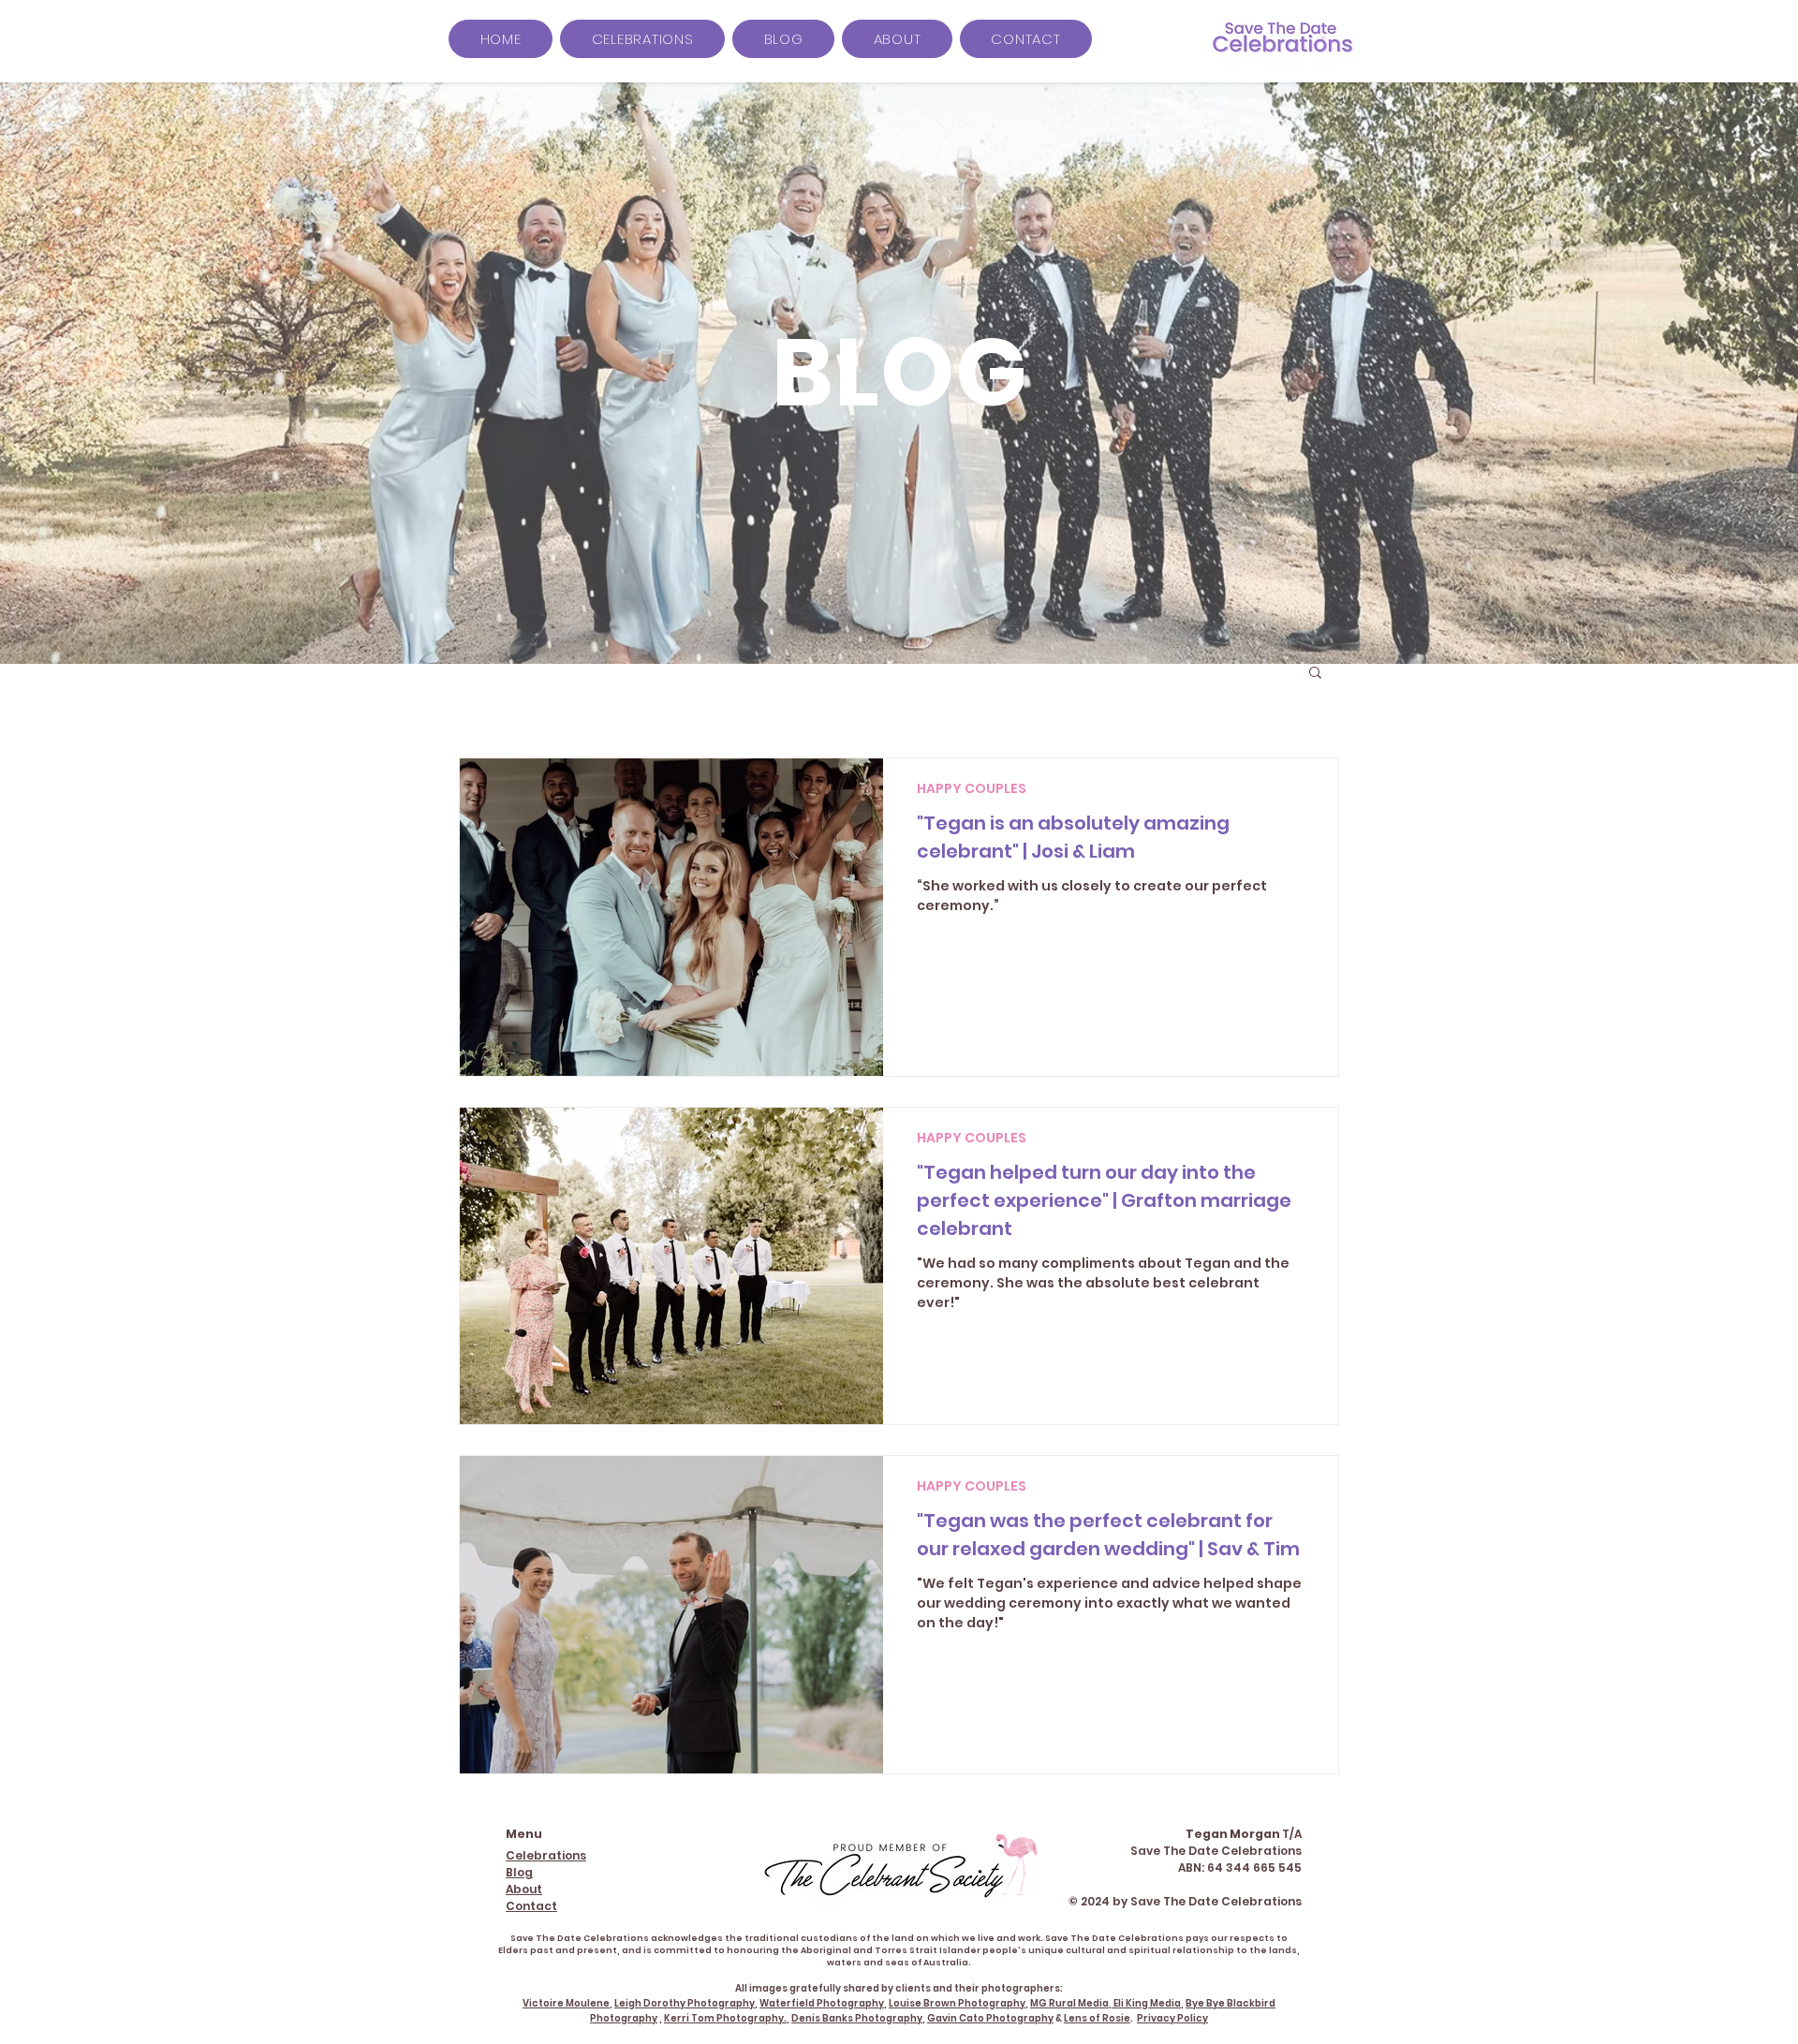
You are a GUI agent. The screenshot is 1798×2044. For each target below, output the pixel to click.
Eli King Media (1147, 2003)
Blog (519, 1872)
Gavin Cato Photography (990, 2018)
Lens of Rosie (1097, 2018)
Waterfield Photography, (823, 2003)
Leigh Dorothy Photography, (686, 2003)
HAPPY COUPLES (972, 789)
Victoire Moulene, (567, 2003)
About (524, 1889)
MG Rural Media (1069, 2003)
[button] (1315, 674)
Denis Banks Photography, (858, 2018)
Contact (531, 1906)
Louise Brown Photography (957, 2003)
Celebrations (546, 1855)
